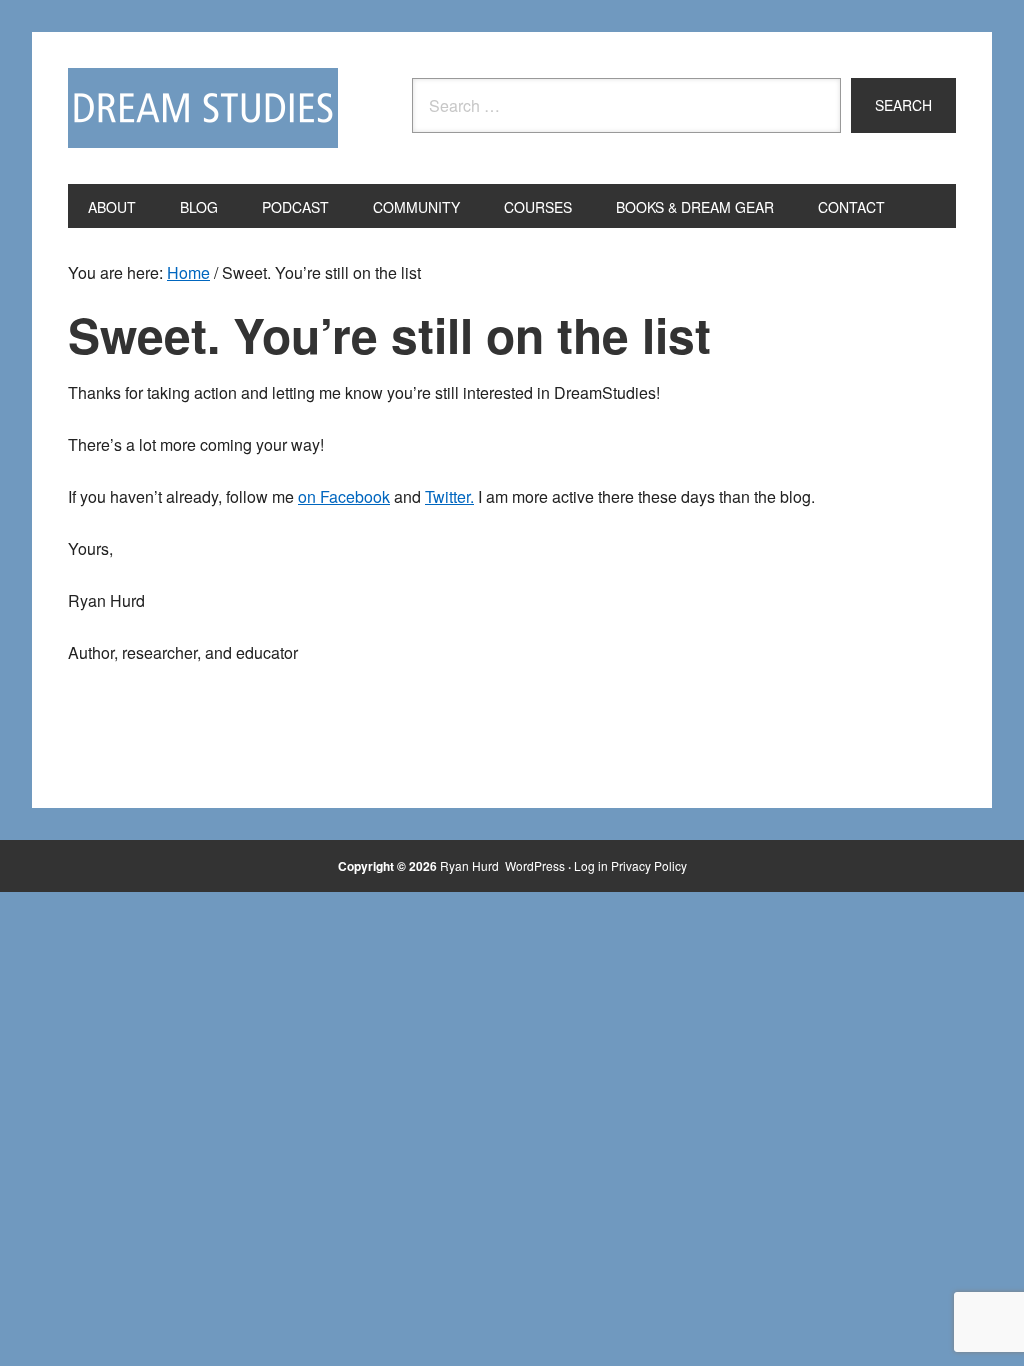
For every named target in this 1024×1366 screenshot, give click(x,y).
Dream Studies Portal (203, 108)
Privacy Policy (649, 865)
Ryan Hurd (471, 865)
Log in (591, 865)
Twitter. (449, 496)
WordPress (535, 865)
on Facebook (344, 496)
